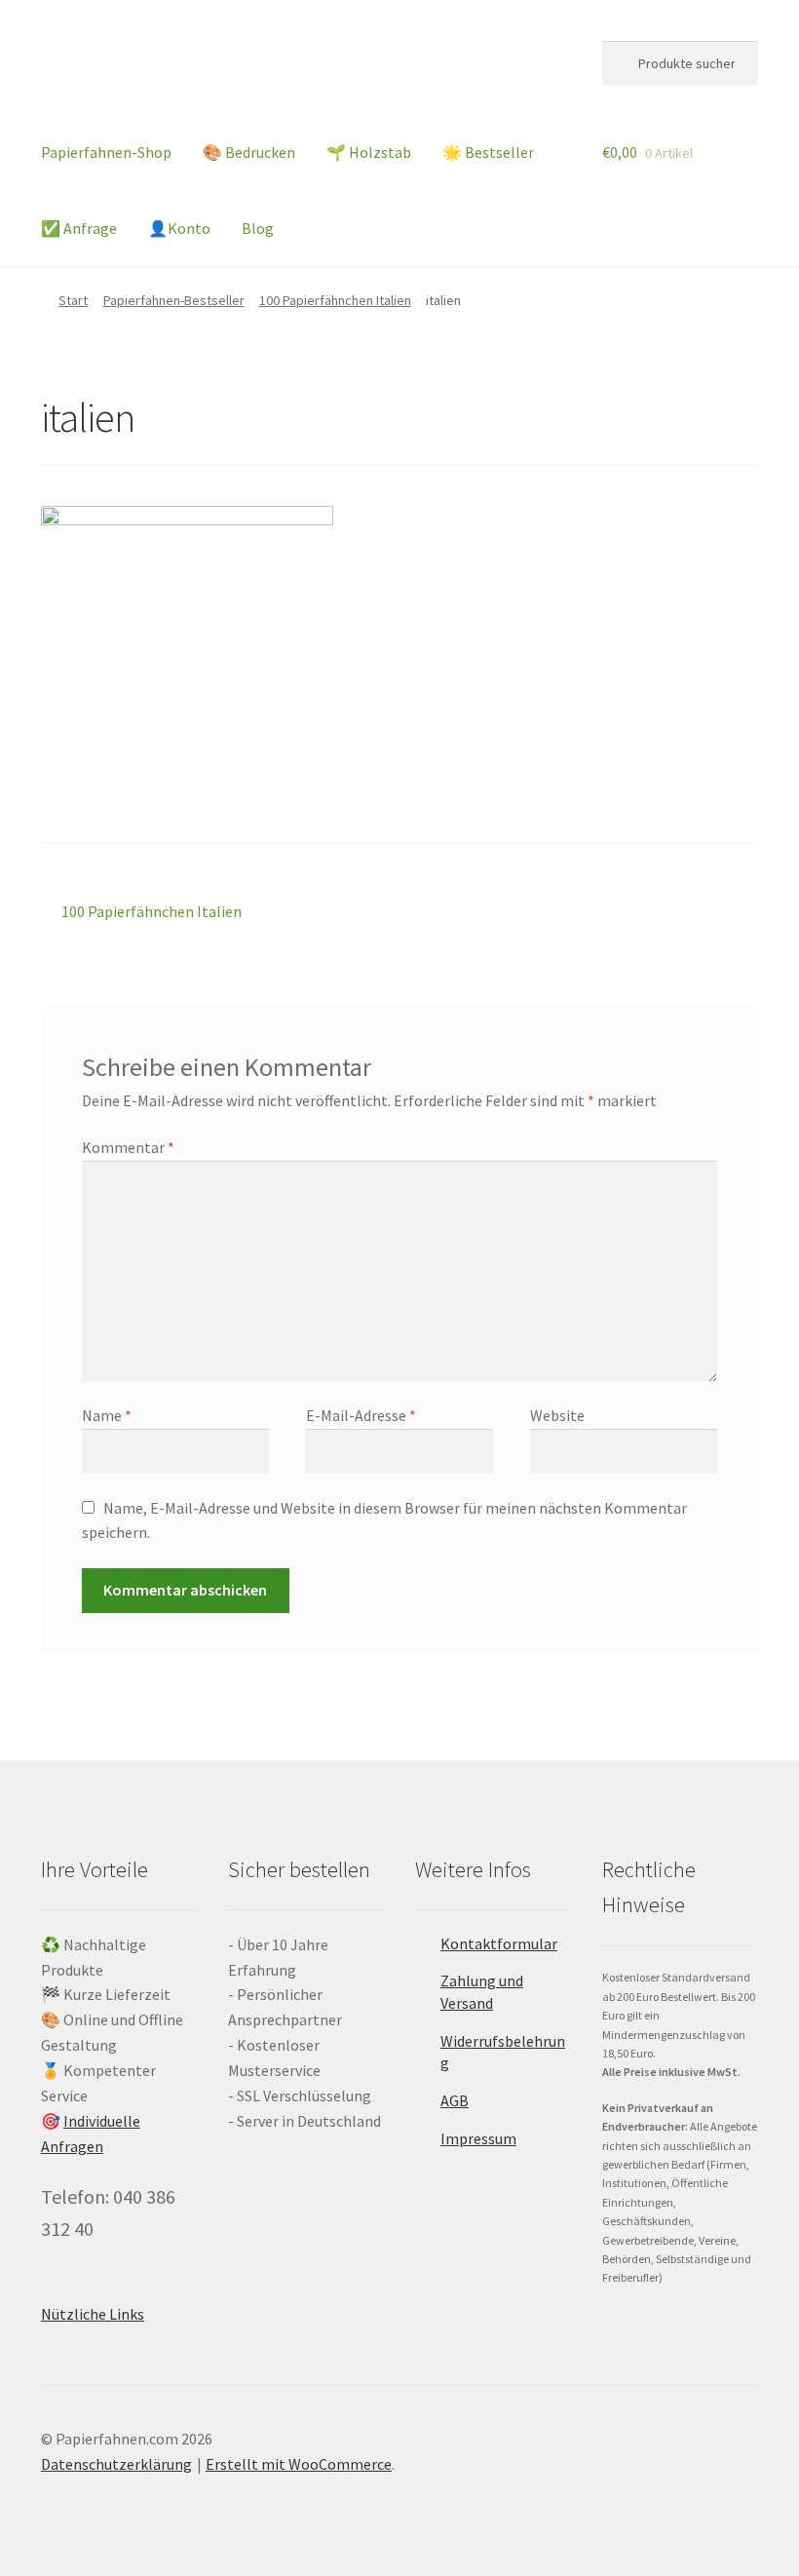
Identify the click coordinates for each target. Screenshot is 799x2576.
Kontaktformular (499, 1943)
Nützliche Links (93, 2314)
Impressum (478, 2138)
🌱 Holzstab (369, 152)
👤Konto (179, 228)
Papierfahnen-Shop (106, 152)
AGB (455, 2100)
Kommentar (128, 1147)
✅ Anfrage (79, 228)
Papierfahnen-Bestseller (174, 300)
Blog (258, 228)
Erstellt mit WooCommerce (299, 2464)
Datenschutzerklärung (116, 2464)
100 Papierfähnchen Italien (335, 300)
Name (107, 1415)
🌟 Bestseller (488, 152)
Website (557, 1415)
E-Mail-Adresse (361, 1415)
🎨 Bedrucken (249, 152)
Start (73, 300)
